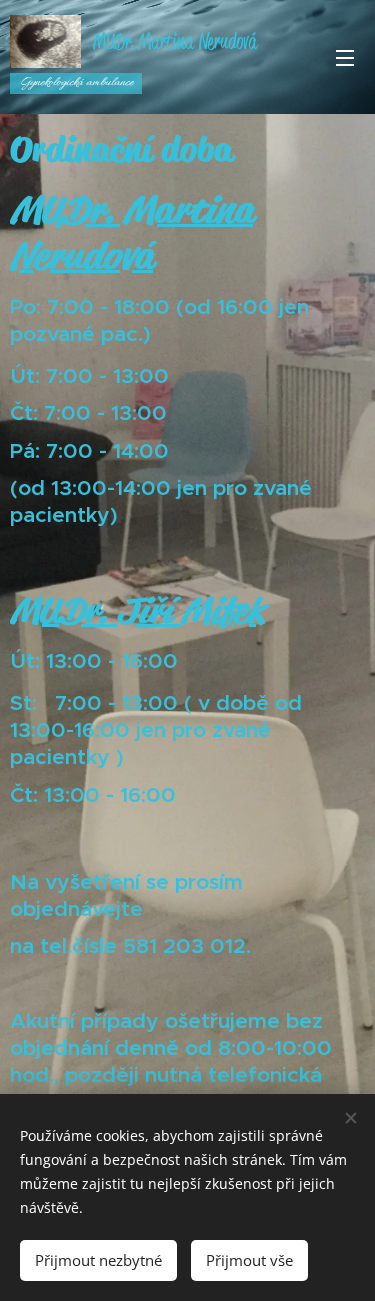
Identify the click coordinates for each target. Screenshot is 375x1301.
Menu (345, 57)
